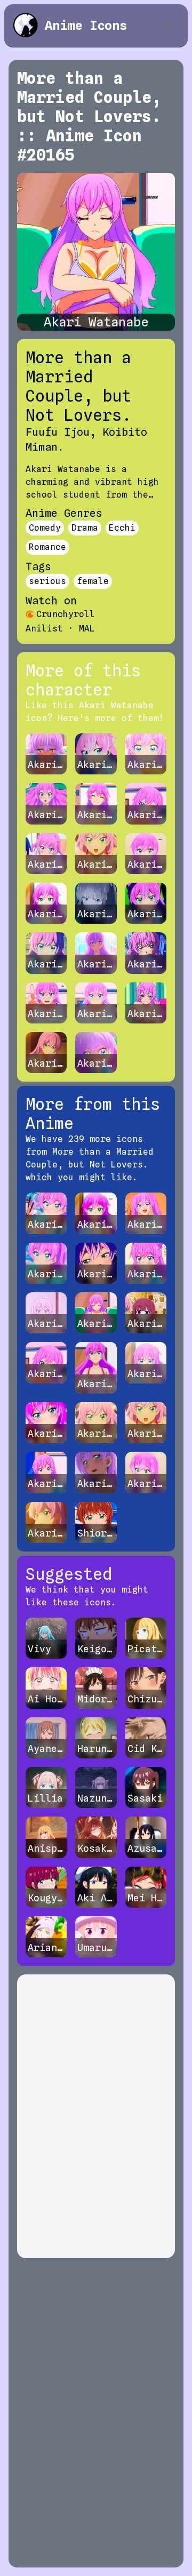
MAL (87, 629)
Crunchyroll (66, 614)
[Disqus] (96, 2116)
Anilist (44, 629)
